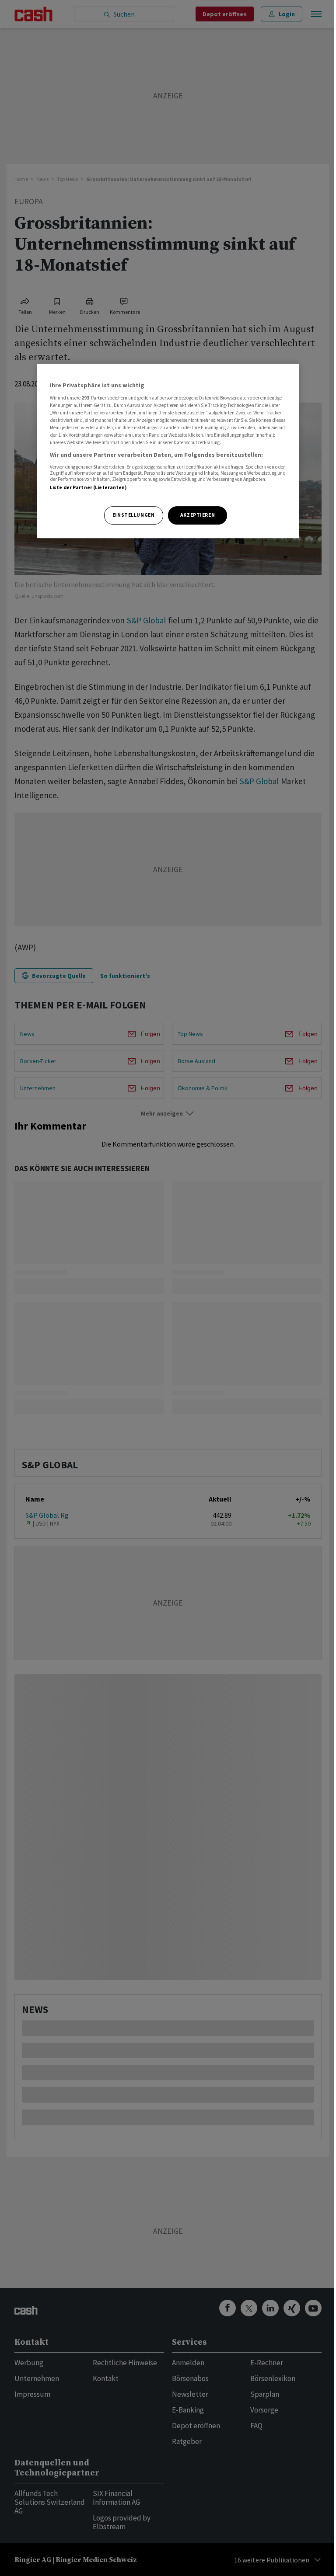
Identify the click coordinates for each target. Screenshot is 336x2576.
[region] (168, 451)
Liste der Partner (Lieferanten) (89, 487)
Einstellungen (133, 515)
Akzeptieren (198, 515)
